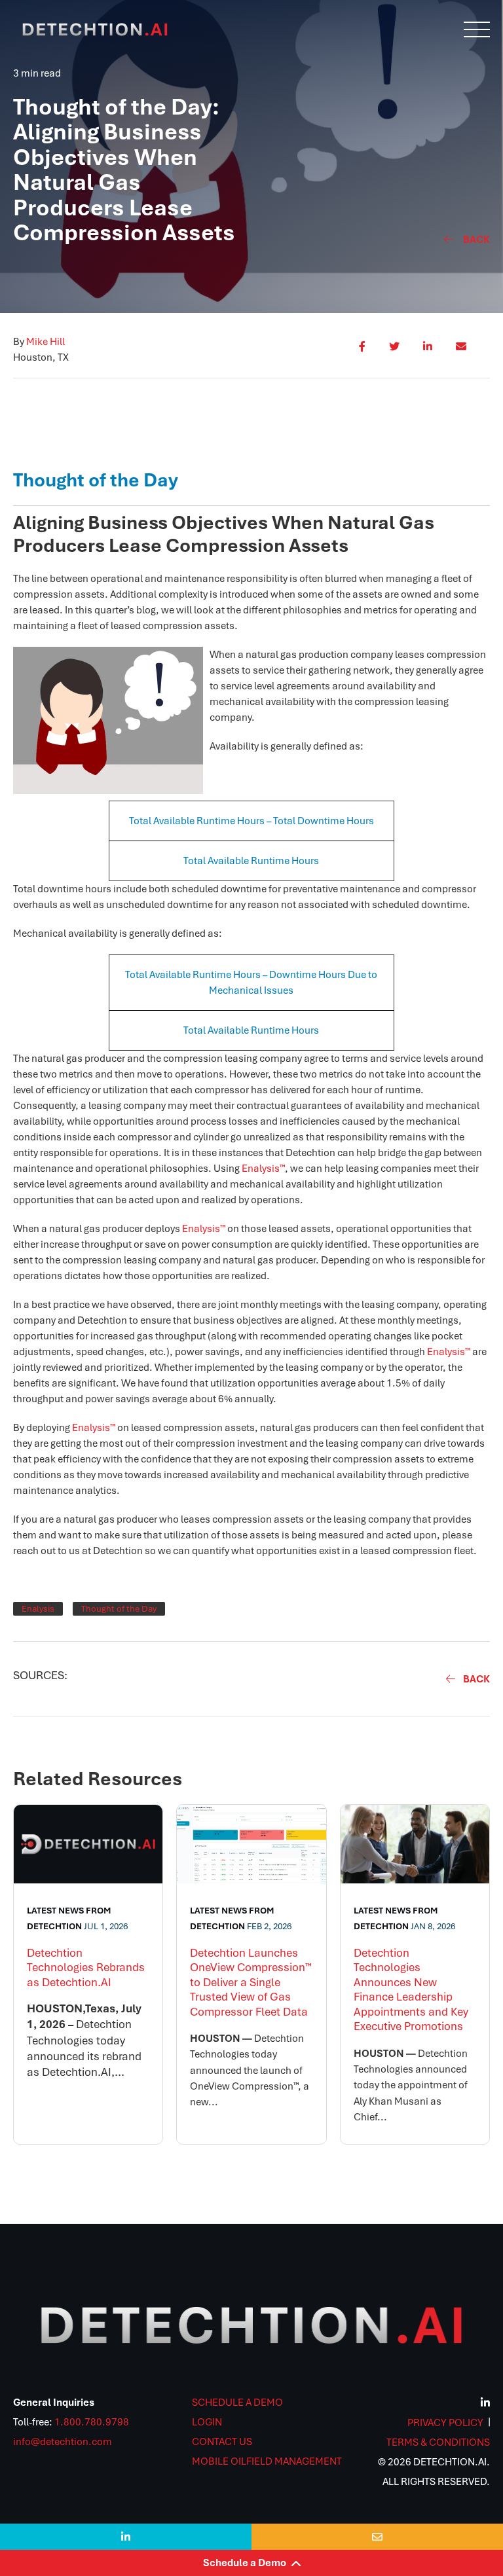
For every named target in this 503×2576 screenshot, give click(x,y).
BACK (476, 1679)
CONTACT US (222, 2442)
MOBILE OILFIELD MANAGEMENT (267, 2461)
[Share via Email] (461, 352)
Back (476, 240)
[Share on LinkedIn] (428, 352)
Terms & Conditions (438, 2442)
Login (207, 2422)
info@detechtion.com (63, 2442)
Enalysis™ (263, 1169)
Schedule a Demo (252, 2563)
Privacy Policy (445, 2423)
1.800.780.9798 (92, 2422)
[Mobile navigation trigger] (477, 29)
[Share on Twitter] (394, 352)
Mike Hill (46, 342)
